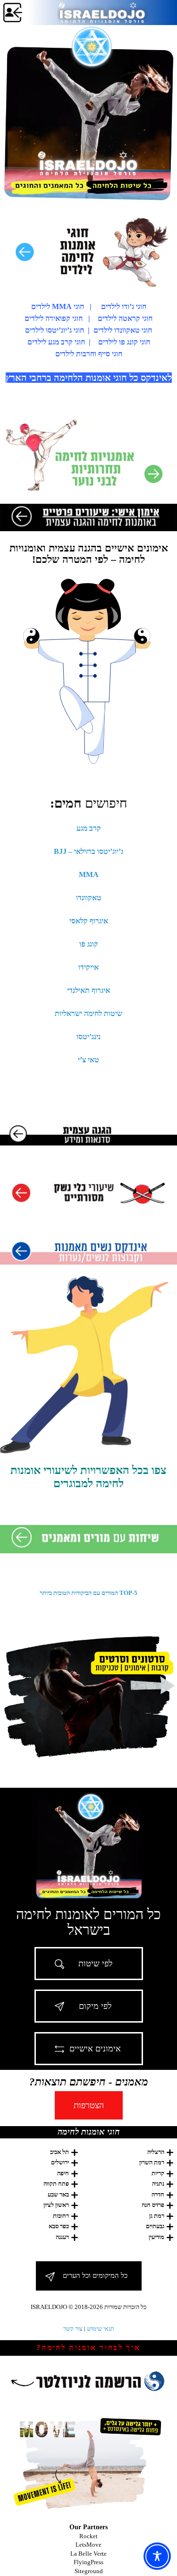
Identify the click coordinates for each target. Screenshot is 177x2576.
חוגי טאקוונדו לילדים (123, 330)
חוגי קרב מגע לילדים (56, 342)
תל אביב (59, 2152)
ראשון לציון (56, 2205)
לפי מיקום (95, 2006)
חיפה (63, 2173)
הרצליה (156, 2152)
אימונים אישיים (95, 2049)
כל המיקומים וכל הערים (95, 2275)
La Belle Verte (88, 2554)
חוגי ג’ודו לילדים (124, 306)
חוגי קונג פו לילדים (124, 342)
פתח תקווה (56, 2184)
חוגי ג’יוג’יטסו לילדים (55, 330)
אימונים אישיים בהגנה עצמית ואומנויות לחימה (89, 554)
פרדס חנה (153, 2205)
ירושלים (60, 2162)
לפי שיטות (95, 1964)
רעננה (62, 2237)
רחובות (61, 2216)
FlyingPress (88, 2562)
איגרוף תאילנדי (88, 990)
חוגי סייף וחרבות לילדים (89, 354)
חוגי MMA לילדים (58, 306)
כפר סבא (59, 2226)
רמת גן (157, 2216)
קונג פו (89, 944)
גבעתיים (155, 2226)
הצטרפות (89, 2105)
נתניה (158, 2184)
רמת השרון (152, 2162)
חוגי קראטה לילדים (125, 318)
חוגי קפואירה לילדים (54, 318)
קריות (158, 2173)
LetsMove (88, 2545)
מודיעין (156, 2237)
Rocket (88, 2536)
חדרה (158, 2194)
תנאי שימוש (101, 2329)
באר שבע (58, 2194)
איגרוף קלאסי (89, 921)
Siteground (89, 2571)
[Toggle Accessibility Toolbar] (157, 2556)
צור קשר (73, 2329)
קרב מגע (89, 828)
